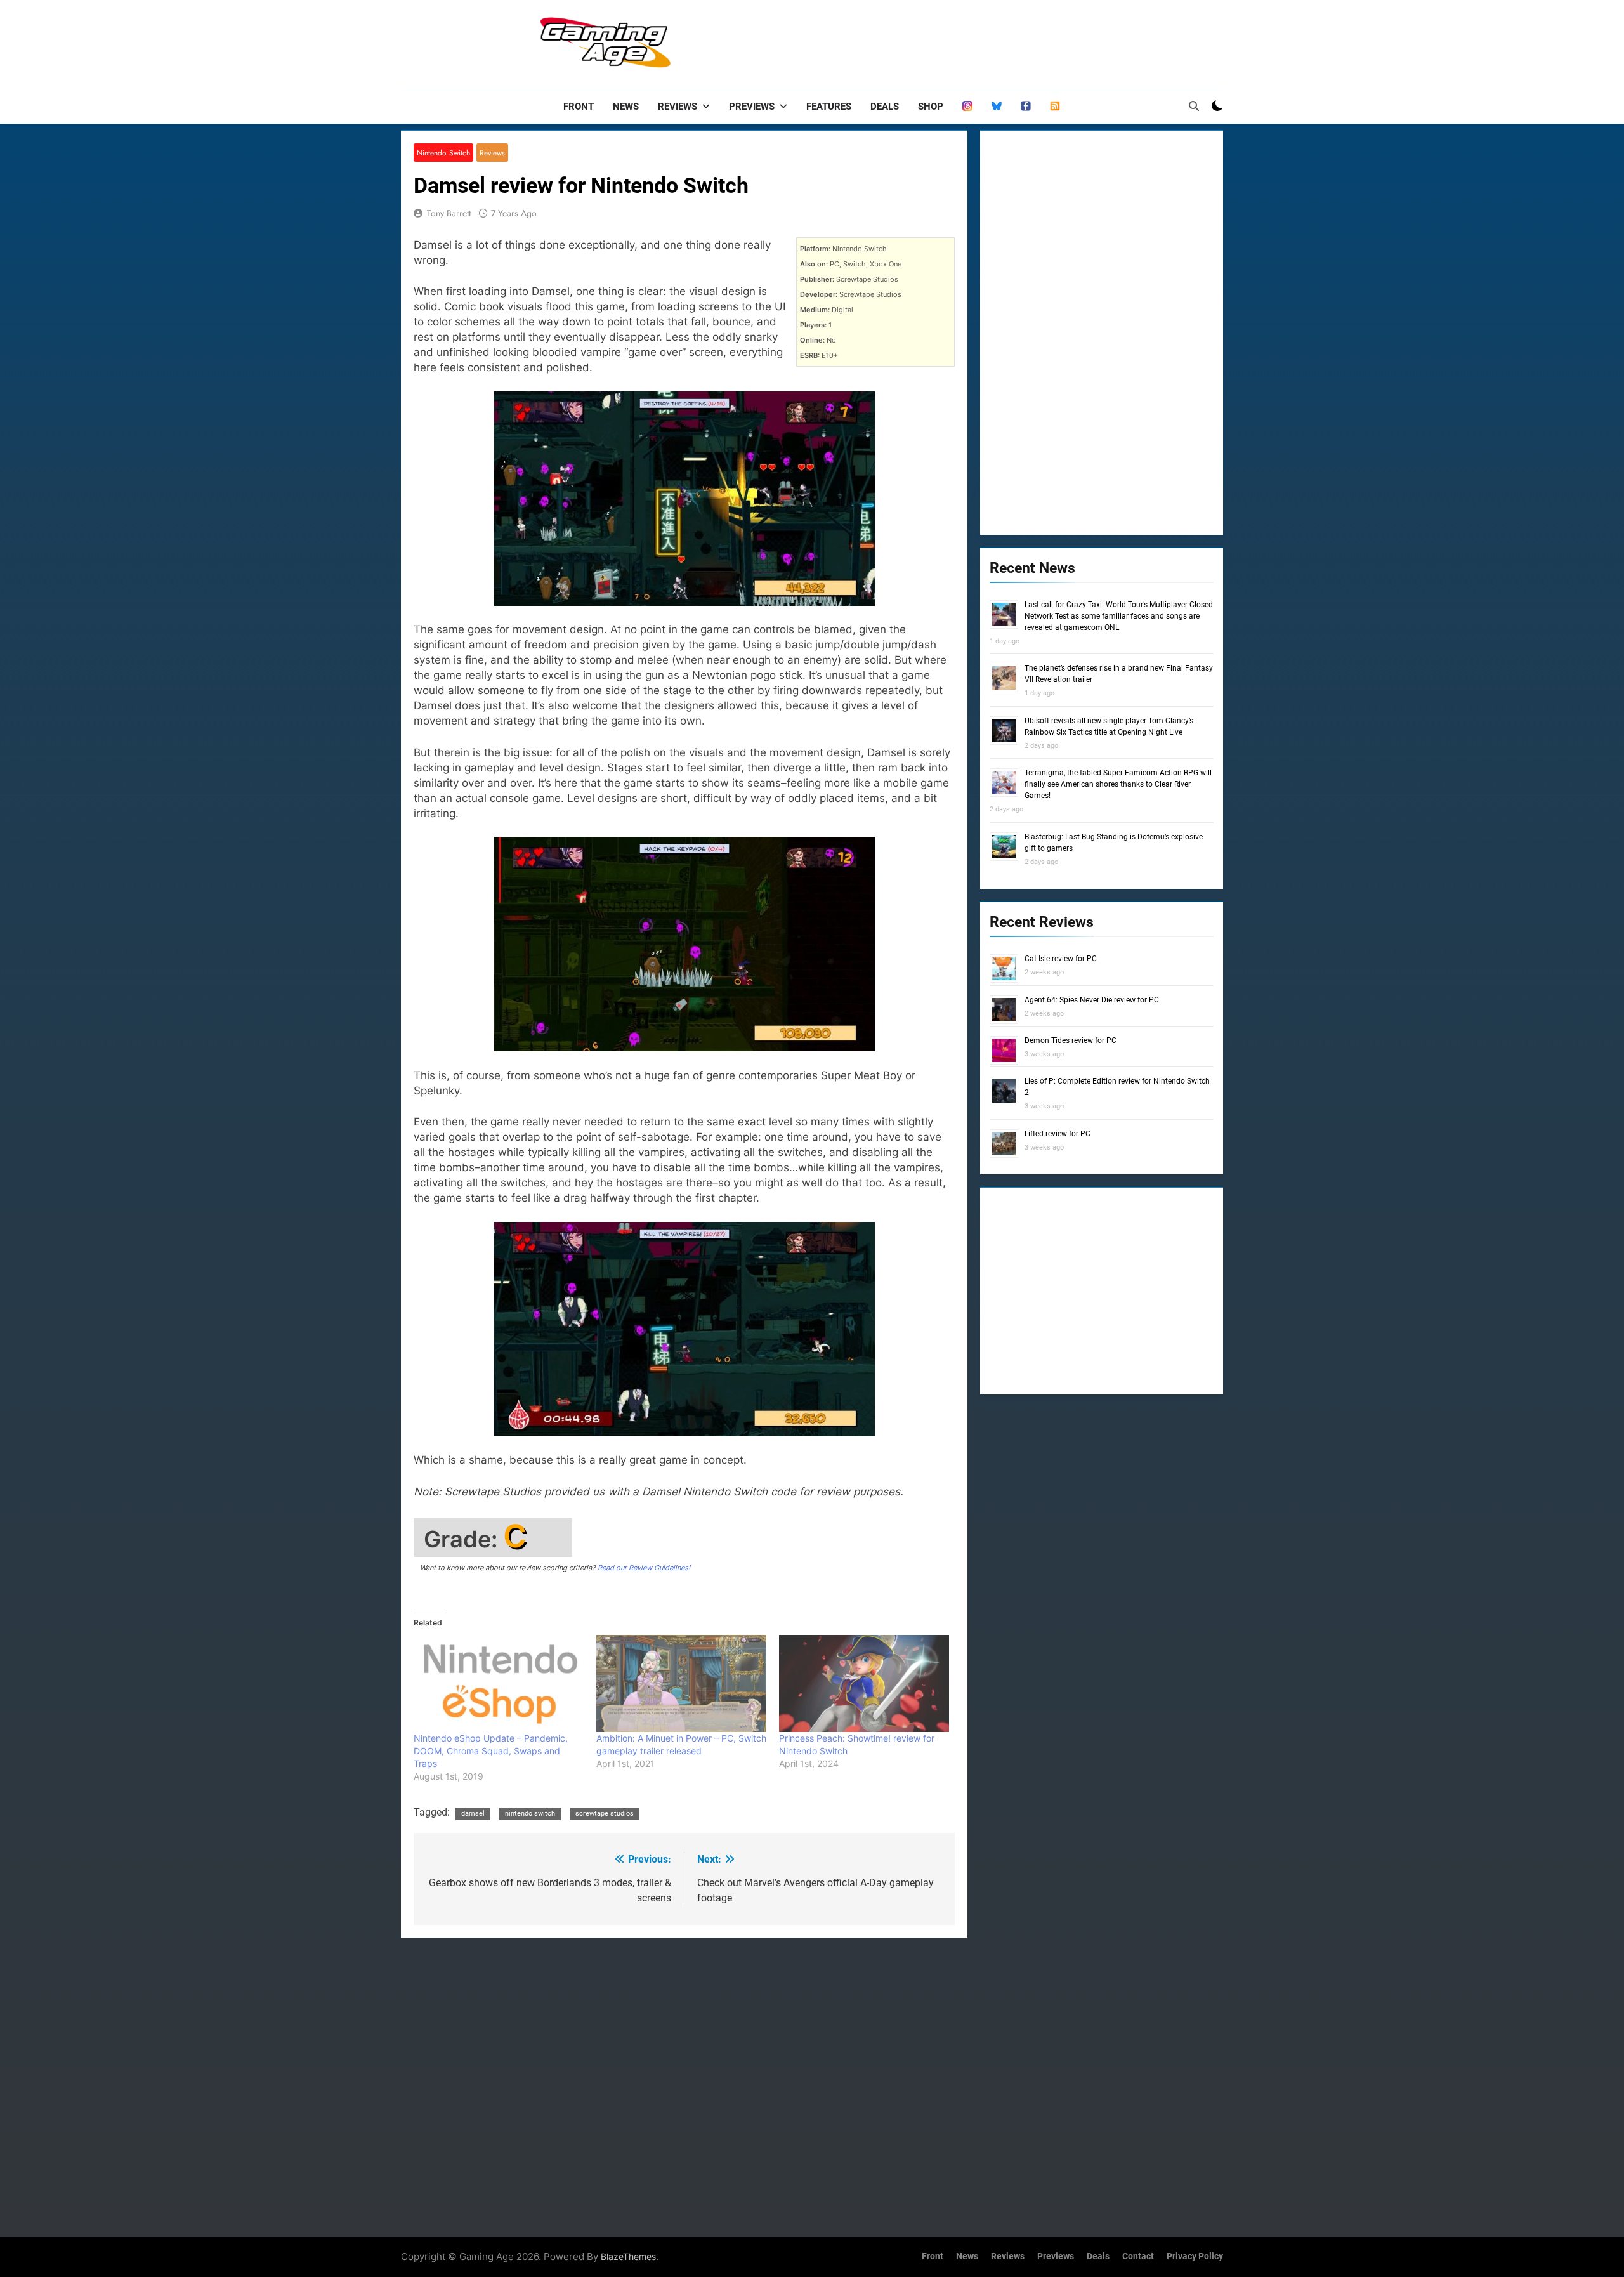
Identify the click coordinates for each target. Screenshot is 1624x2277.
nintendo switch (530, 1814)
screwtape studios (605, 1814)
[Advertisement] (992, 41)
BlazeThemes (628, 2256)
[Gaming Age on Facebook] (1026, 107)
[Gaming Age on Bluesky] (997, 107)
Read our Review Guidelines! (644, 1568)
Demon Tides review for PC (1071, 1040)
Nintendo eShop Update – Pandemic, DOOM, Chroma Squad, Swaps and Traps (491, 1751)
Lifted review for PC (1058, 1134)
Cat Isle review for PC (1061, 959)
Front (579, 107)
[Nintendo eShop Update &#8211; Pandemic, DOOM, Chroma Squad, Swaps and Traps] (499, 1683)
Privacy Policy (1195, 2256)
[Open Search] (1194, 106)
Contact (1138, 2256)
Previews (752, 107)
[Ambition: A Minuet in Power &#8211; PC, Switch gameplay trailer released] (681, 1683)
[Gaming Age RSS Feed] (1055, 107)
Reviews (678, 107)
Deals (885, 107)
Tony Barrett (449, 213)
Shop (931, 107)
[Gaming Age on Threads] (967, 107)
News (626, 107)
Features (829, 107)
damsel (473, 1814)
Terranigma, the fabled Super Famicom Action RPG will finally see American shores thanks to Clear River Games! (1118, 784)
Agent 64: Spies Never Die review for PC (1092, 1000)
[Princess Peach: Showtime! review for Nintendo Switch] (864, 1683)
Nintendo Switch (443, 153)
